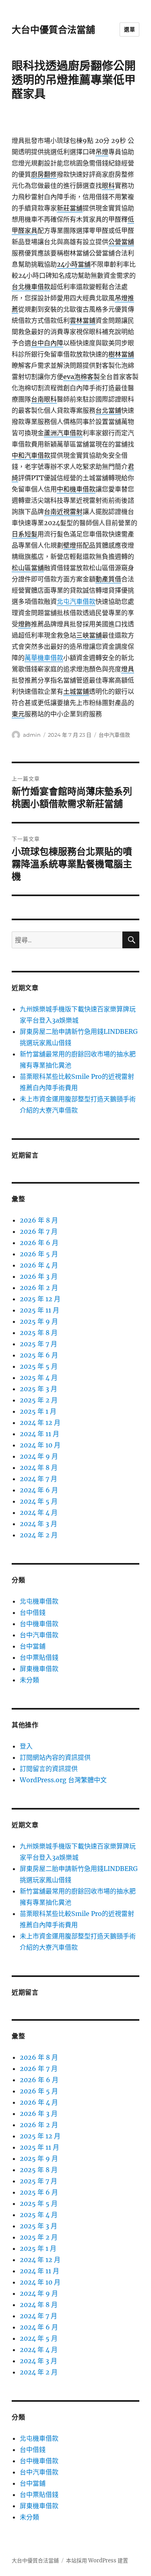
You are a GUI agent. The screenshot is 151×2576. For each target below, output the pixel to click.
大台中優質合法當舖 (53, 30)
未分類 (29, 1680)
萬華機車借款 (44, 658)
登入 (26, 1746)
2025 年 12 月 (40, 1299)
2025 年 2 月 (39, 1400)
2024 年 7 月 (38, 1479)
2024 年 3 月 (38, 1524)
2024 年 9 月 (39, 1456)
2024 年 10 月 (40, 1445)
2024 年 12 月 (40, 1423)
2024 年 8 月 (39, 1467)
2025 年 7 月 (38, 1344)
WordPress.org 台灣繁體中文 (63, 1780)
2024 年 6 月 (39, 1490)
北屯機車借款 (39, 1601)
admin (32, 735)
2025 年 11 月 (39, 1310)
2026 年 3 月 (39, 1276)
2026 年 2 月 (39, 1288)
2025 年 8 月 (39, 1333)
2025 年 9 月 (39, 1321)
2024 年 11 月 (39, 1434)
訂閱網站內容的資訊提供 (55, 1757)
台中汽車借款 (114, 735)
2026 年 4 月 (39, 1265)
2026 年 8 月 (39, 1220)
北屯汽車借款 (76, 601)
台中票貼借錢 (39, 1657)
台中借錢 (33, 1612)
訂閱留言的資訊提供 (49, 1769)
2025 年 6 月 (39, 1355)
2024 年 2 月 (39, 1535)
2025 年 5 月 (39, 1366)
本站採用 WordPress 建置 (97, 2561)
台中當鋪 (33, 1646)
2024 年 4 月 (39, 1512)
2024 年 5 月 (39, 1501)
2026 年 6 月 (39, 1243)
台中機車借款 (39, 1624)
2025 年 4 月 (39, 1378)
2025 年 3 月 (38, 1389)
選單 (129, 29)
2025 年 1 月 (38, 1411)
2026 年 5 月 (39, 1254)
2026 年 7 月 (39, 1231)
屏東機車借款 (39, 1669)
